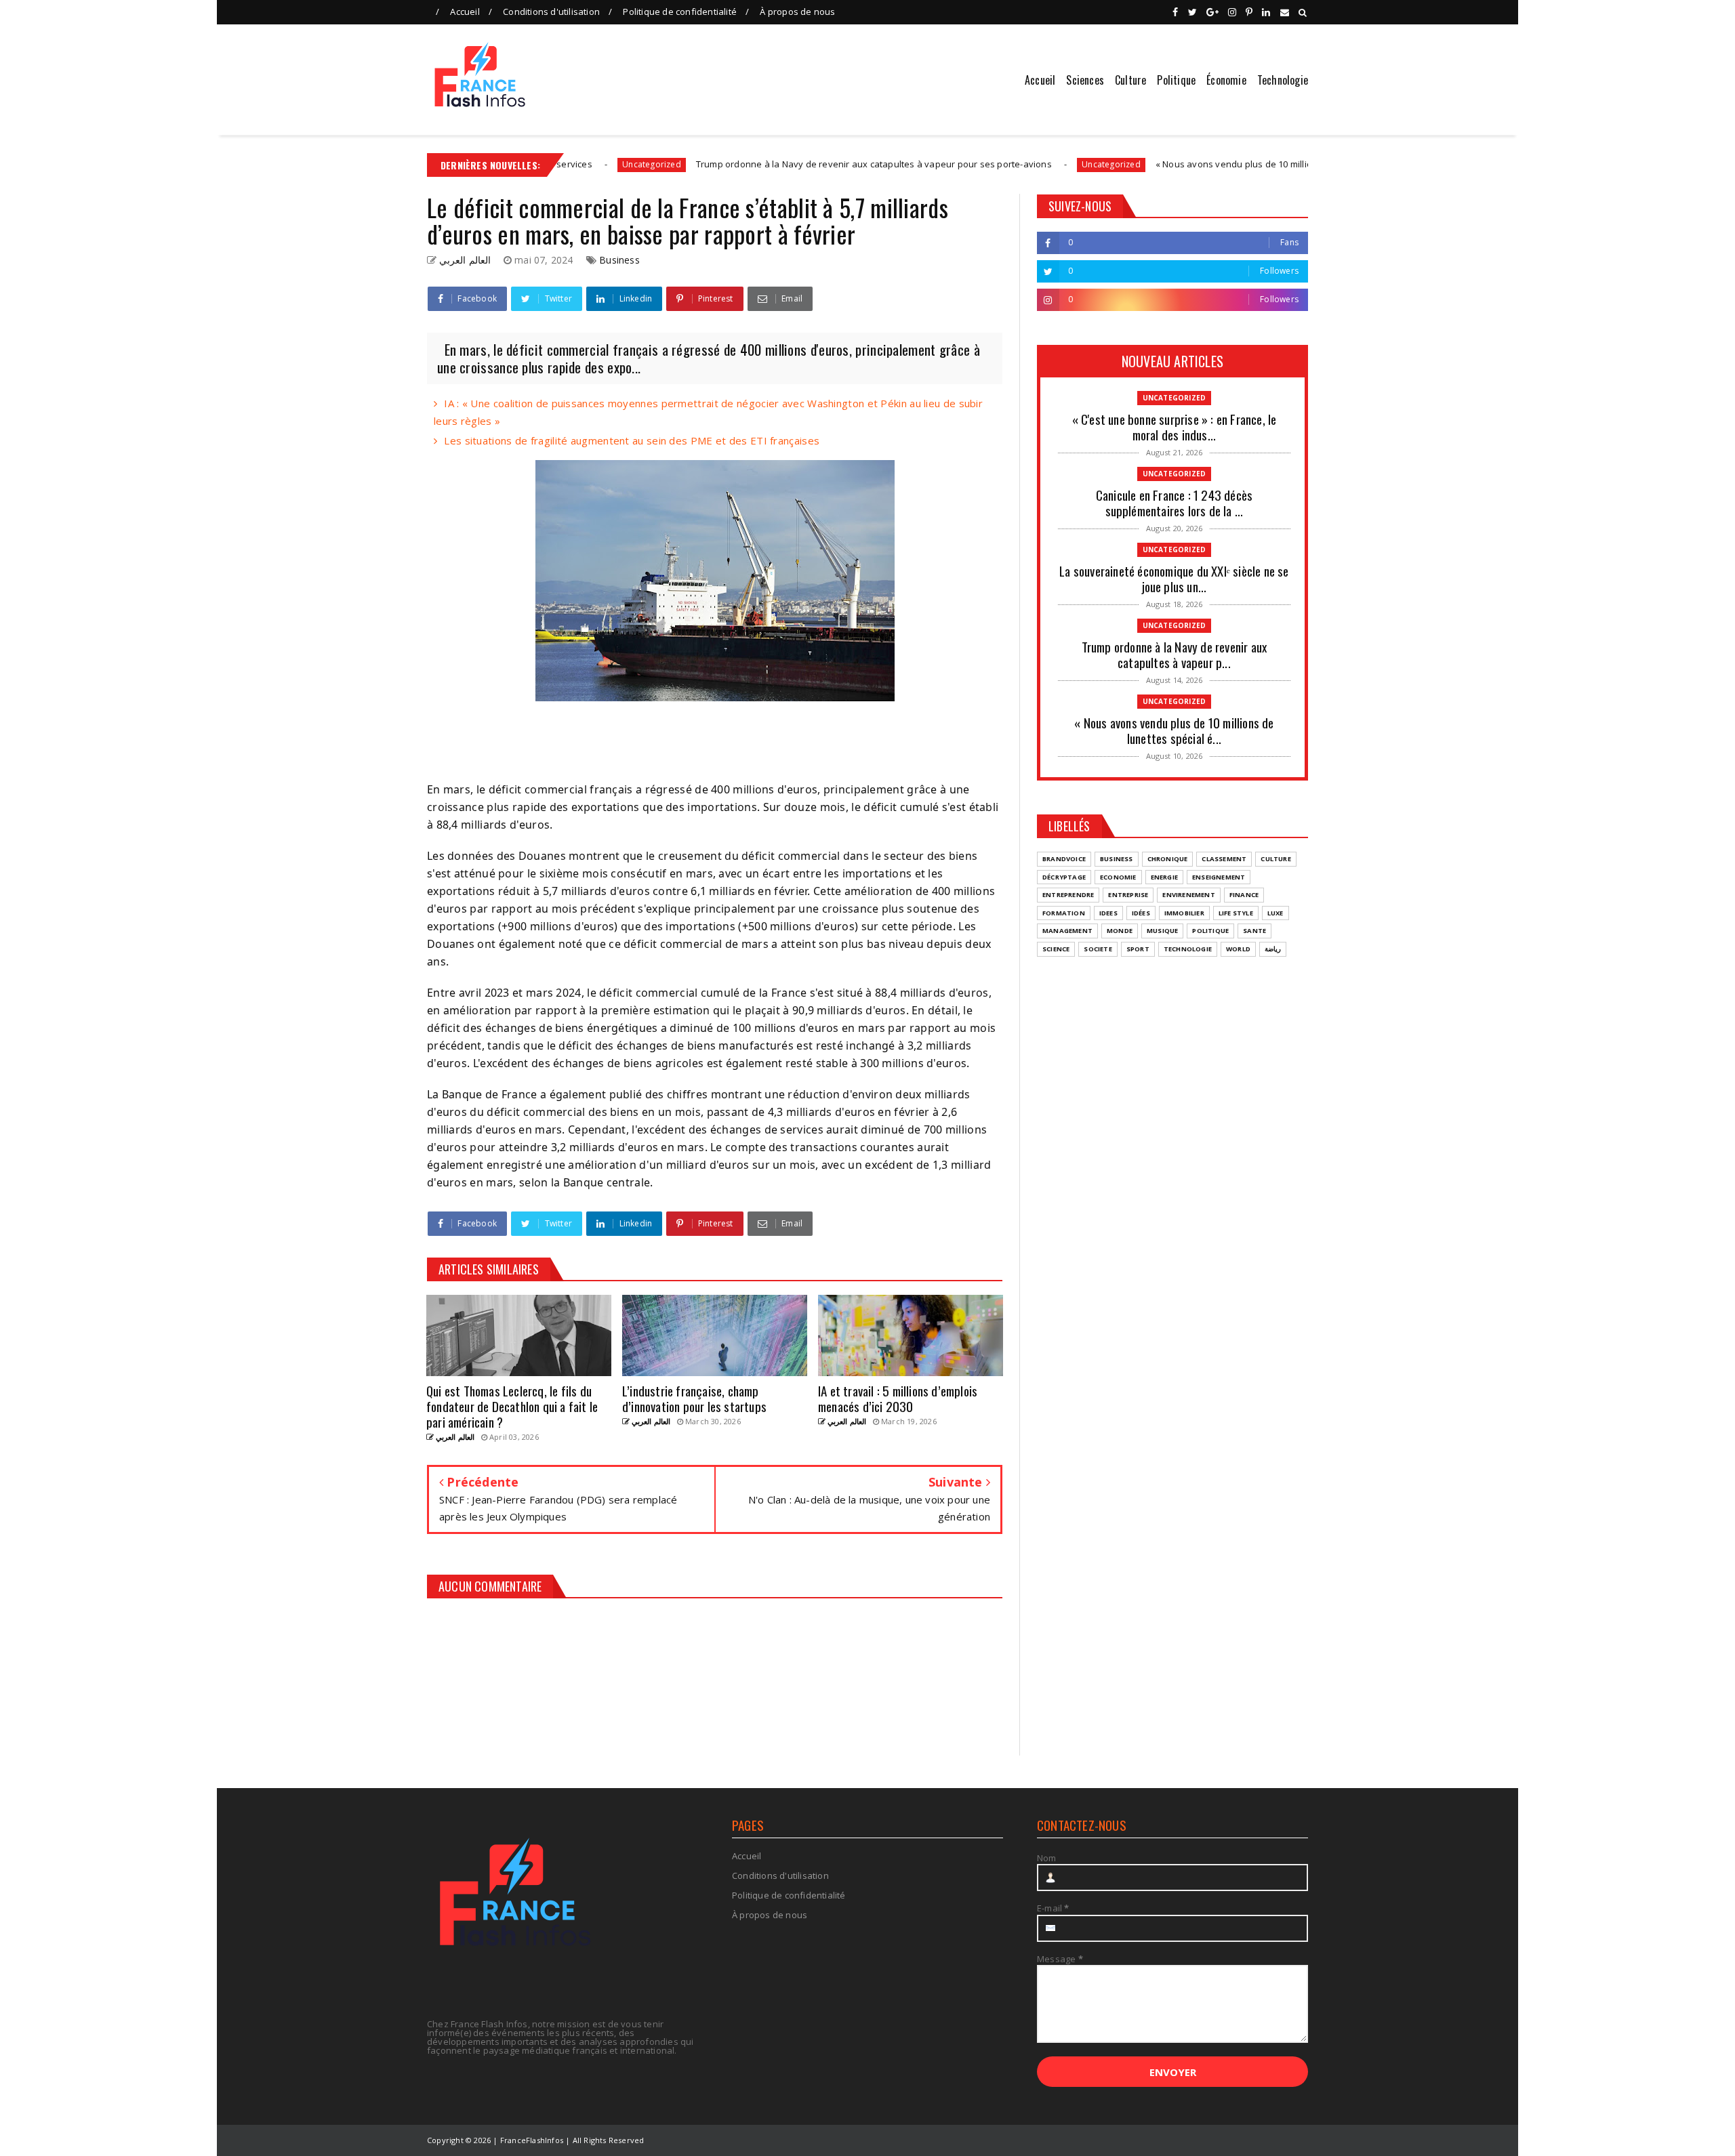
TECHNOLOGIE (1188, 949)
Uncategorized (983, 164)
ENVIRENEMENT (1188, 895)
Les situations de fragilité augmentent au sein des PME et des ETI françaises (632, 440)
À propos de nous (797, 12)
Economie (1118, 877)
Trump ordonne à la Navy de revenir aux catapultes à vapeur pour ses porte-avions (745, 164)
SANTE (1254, 931)
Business (619, 260)
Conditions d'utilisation (551, 12)
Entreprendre (1068, 895)
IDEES (1108, 913)
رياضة (1273, 949)
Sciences (1085, 80)
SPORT (1138, 949)
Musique (1162, 931)
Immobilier (1184, 913)
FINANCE (1244, 895)
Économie (1226, 80)
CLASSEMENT (1224, 859)
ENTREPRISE (1128, 895)
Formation (1064, 913)
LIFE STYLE (1236, 913)
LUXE (1275, 913)
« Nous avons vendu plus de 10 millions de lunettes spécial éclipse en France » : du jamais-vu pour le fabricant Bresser (1278, 164)
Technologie (1283, 80)
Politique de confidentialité (680, 12)
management (1067, 931)
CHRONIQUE (1168, 859)
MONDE (1120, 931)
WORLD (1238, 949)
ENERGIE (1164, 877)
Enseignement (1219, 877)
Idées (1141, 913)
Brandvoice (1064, 859)
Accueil (465, 12)
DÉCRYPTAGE (1064, 877)
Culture (1130, 80)
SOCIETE (1098, 949)
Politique (1176, 80)
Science (1056, 949)
